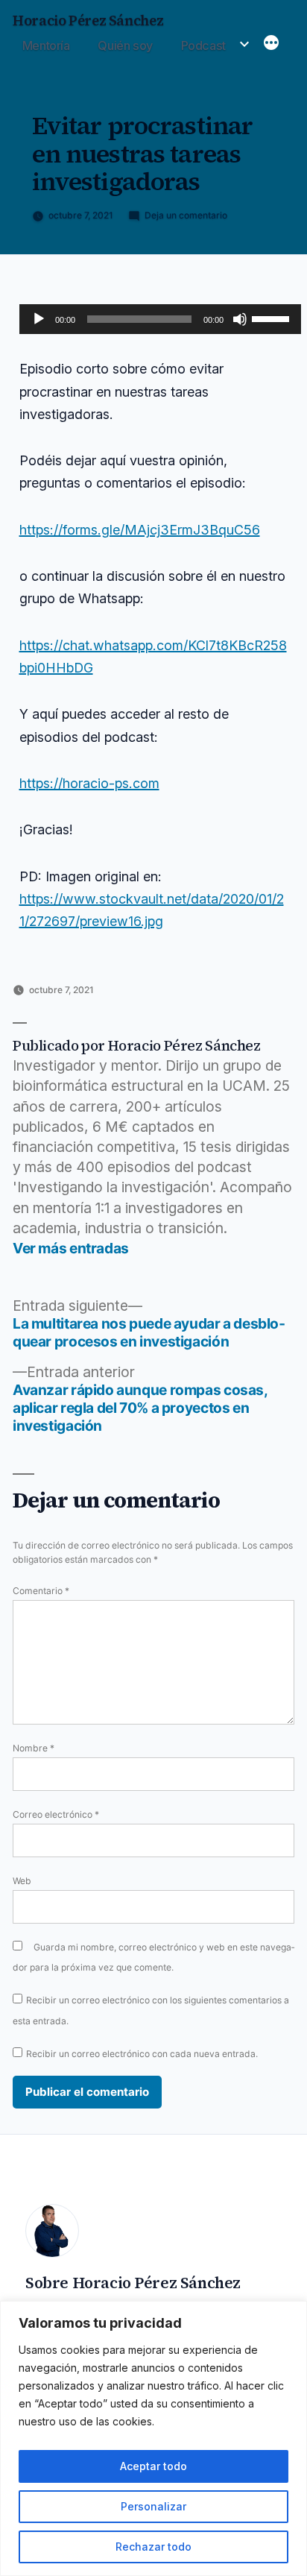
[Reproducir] (39, 319)
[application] (160, 319)
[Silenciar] (240, 319)
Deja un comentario (186, 215)
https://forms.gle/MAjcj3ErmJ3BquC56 (140, 530)
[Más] (271, 44)
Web (22, 1881)
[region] (153, 2438)
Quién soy (125, 45)
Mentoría (46, 45)
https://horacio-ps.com (89, 783)
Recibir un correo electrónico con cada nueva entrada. (142, 2054)
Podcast (203, 45)
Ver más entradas (71, 1248)
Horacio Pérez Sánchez (88, 21)
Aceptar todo (153, 2466)
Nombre (34, 1748)
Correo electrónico (56, 1814)
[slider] (273, 318)
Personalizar (153, 2506)
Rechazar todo (153, 2547)
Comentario (41, 1591)
